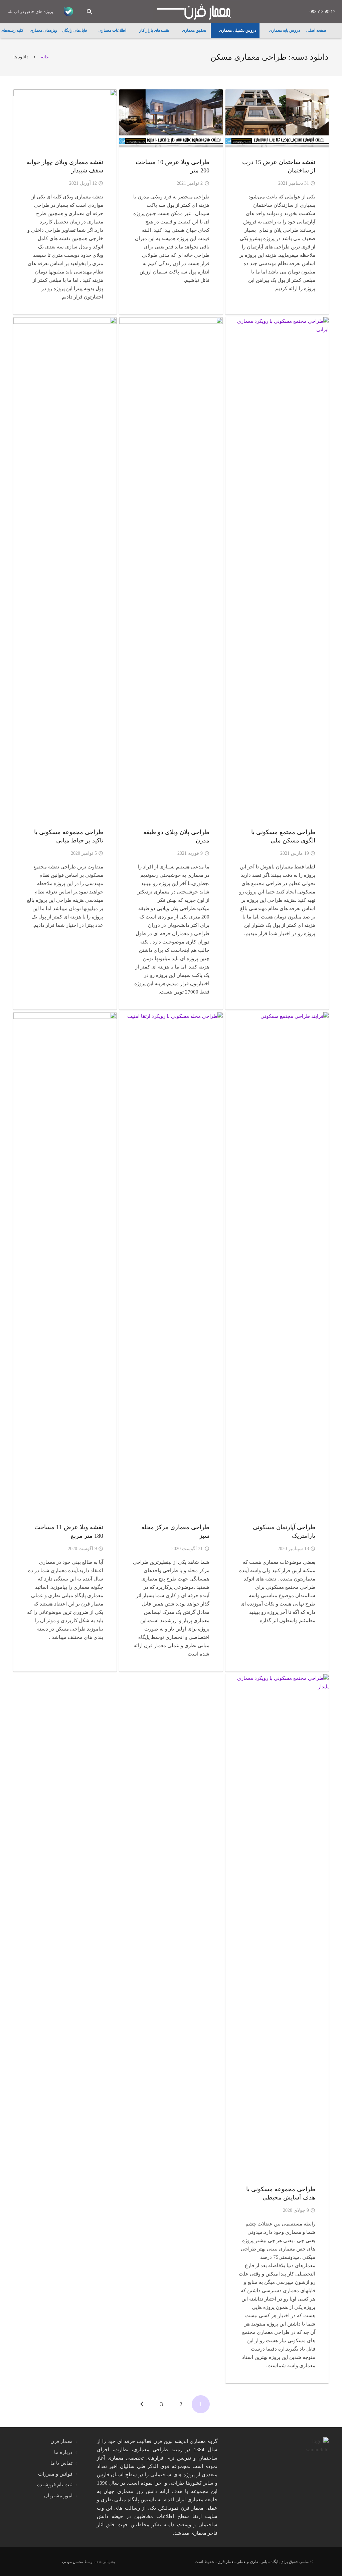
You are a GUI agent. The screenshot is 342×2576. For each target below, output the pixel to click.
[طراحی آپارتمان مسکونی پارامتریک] (277, 1262)
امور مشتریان (58, 2496)
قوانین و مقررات (55, 2474)
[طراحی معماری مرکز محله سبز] (171, 1262)
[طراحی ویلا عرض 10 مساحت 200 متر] (171, 118)
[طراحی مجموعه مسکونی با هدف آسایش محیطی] (277, 1924)
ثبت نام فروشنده (55, 2485)
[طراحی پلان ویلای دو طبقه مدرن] (171, 567)
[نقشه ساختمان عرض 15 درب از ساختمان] (277, 118)
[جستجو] (90, 12)
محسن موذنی (73, 2562)
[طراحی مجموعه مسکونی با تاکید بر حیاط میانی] (65, 567)
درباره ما (63, 2452)
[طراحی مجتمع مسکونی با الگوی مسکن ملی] (277, 567)
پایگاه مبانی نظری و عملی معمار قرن (248, 2562)
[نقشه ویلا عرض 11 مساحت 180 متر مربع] (65, 1262)
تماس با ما (61, 2463)
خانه (45, 57)
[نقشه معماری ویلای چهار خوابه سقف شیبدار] (65, 118)
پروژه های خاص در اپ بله (31, 12)
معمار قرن (61, 2441)
